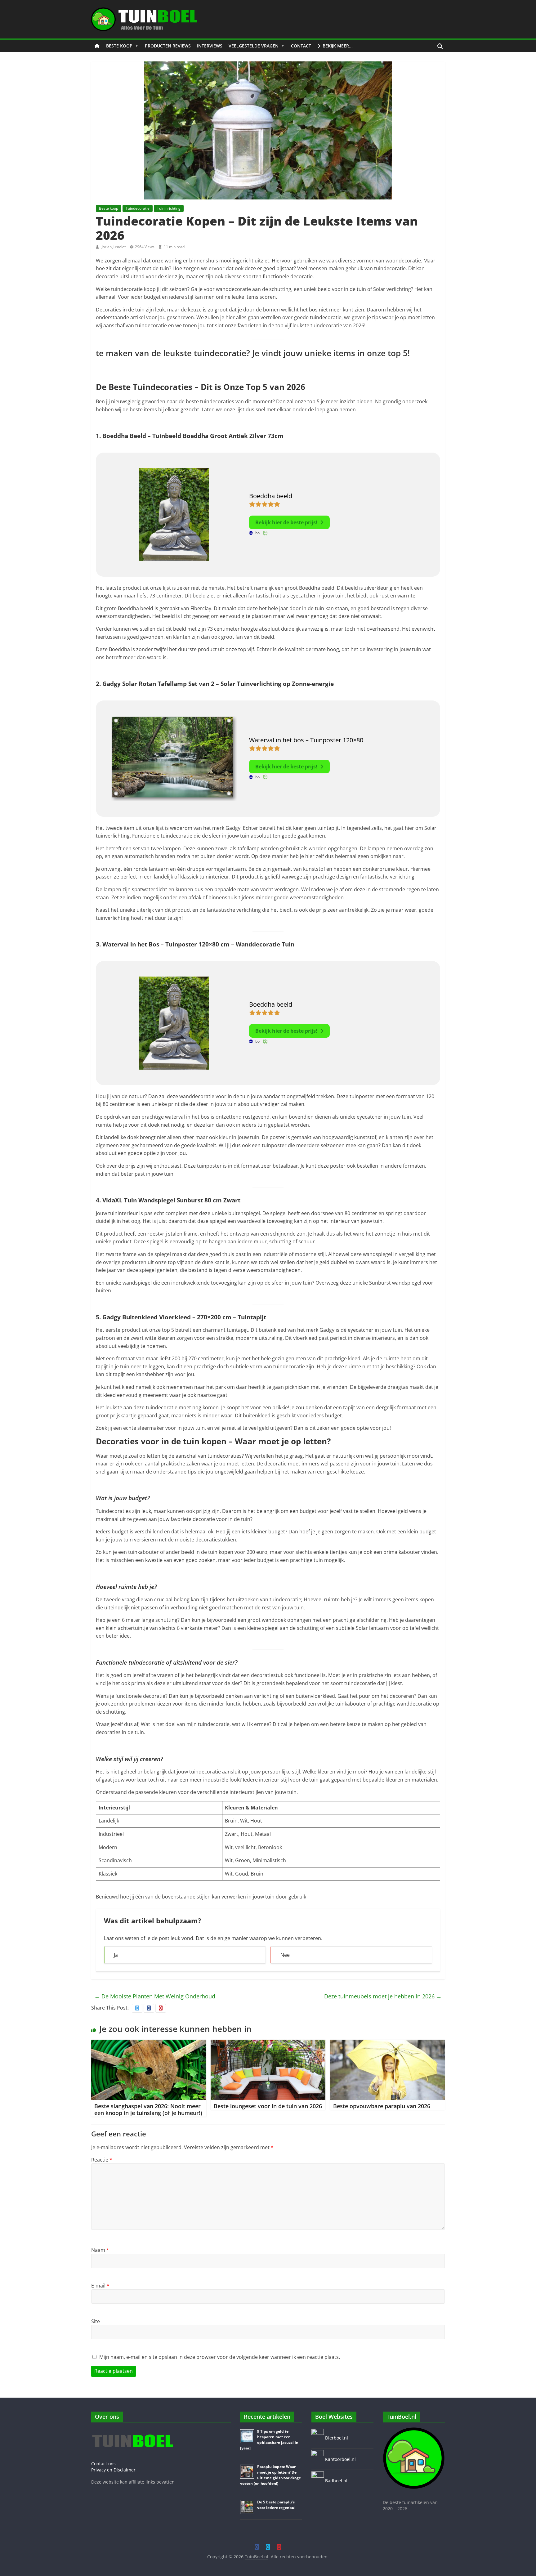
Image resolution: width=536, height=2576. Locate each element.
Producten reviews (168, 46)
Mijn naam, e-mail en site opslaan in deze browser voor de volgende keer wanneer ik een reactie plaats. (220, 2357)
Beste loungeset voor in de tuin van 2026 (268, 2106)
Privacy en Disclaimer (113, 2470)
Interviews (210, 46)
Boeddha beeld (271, 496)
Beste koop (119, 46)
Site (96, 2321)
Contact (301, 46)
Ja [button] (116, 1955)
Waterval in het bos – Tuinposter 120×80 (306, 740)
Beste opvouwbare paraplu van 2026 (382, 2106)
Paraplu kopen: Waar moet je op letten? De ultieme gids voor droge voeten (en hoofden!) (270, 2475)
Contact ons (103, 2464)
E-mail (100, 2286)
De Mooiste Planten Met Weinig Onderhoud (155, 1996)
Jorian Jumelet (114, 247)
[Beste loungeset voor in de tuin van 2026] (268, 2043)
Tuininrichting (169, 208)
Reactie (102, 2160)
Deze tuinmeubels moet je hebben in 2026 (383, 1996)
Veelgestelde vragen (254, 46)
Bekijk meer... (338, 46)
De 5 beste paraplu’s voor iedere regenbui (276, 2505)
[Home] (97, 46)
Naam (100, 2250)
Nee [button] (285, 1955)
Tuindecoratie (138, 208)
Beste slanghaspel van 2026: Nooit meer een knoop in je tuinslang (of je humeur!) (148, 2109)
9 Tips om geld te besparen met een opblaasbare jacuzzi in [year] (269, 2440)
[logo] (132, 2430)
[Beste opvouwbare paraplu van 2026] (388, 2043)
